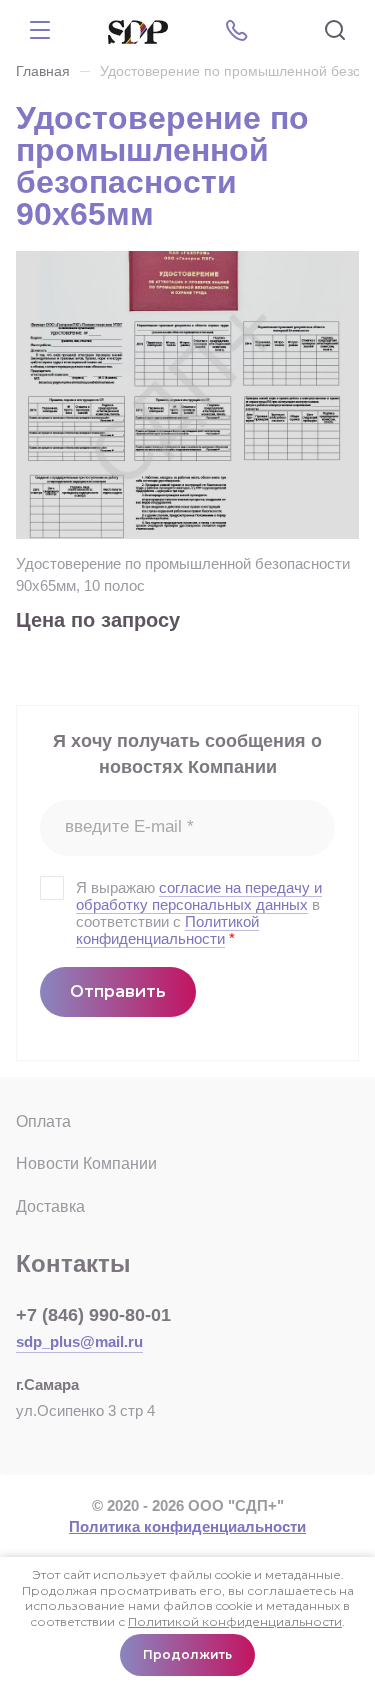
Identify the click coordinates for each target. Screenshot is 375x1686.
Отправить (118, 991)
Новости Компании (86, 1163)
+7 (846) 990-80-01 (93, 1315)
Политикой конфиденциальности (167, 930)
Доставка (50, 1206)
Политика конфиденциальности (187, 1526)
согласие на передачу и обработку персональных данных (199, 896)
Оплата (43, 1121)
